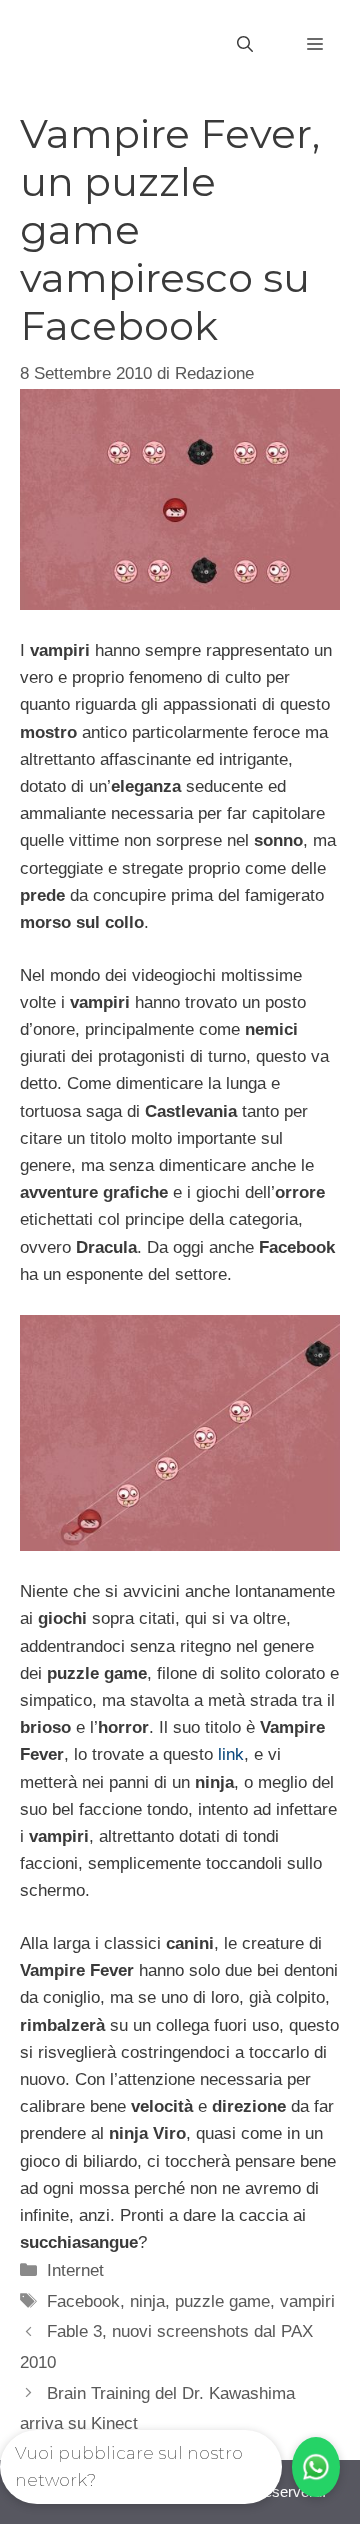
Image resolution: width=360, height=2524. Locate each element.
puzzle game (222, 2301)
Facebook (83, 2301)
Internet (75, 2270)
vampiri (307, 2301)
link (231, 1754)
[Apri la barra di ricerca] (245, 45)
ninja (147, 2301)
